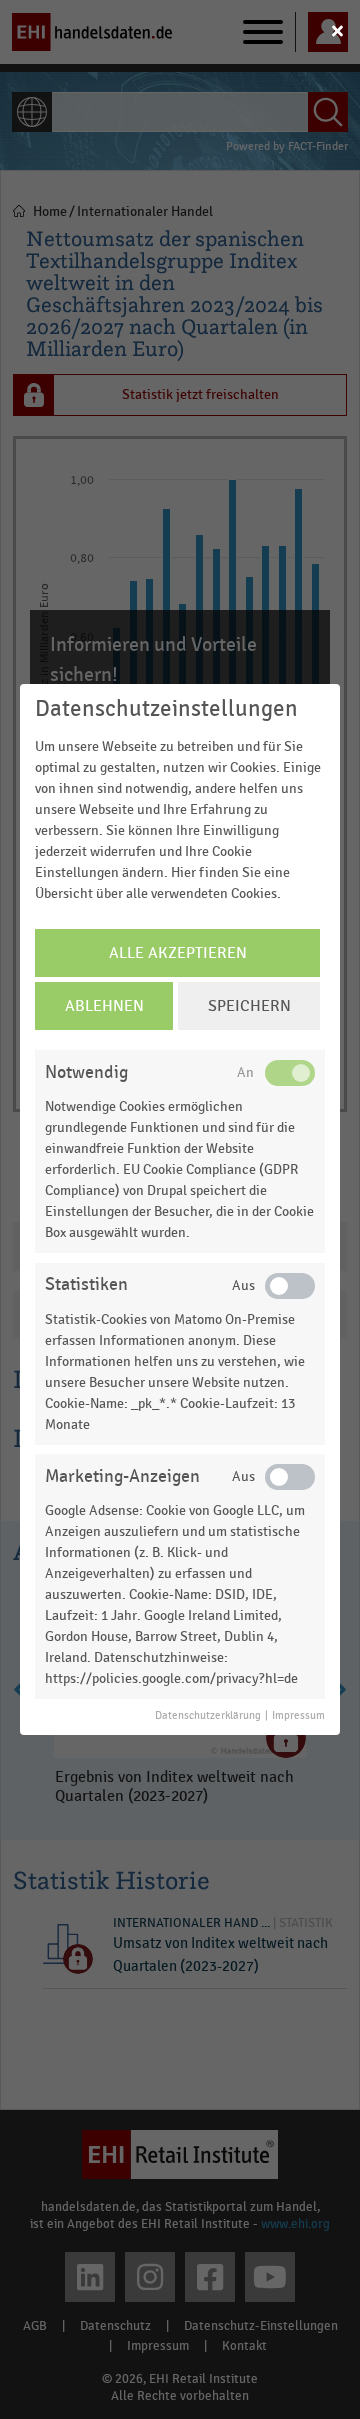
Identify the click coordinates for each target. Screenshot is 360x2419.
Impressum (298, 1716)
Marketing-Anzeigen (122, 1476)
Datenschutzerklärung (208, 1716)
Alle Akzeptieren (178, 953)
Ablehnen (104, 1006)
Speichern (249, 1006)
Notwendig (86, 1072)
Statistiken (86, 1284)
